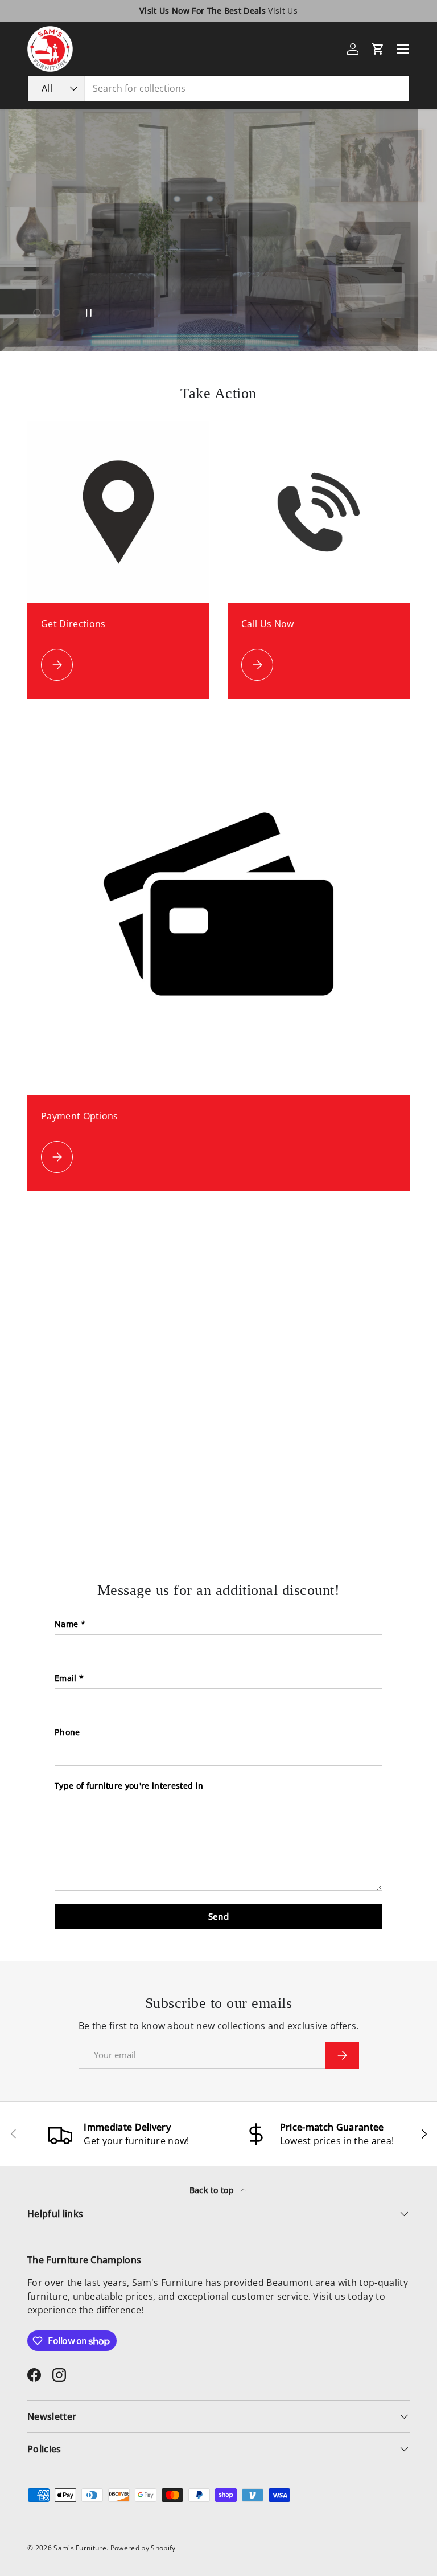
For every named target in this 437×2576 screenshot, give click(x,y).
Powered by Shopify (143, 2548)
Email (66, 1678)
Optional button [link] (106, 262)
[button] (378, 49)
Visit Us (283, 11)
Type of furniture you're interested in (129, 1786)
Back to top (213, 2190)
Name (66, 1624)
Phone (67, 1732)
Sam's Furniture (80, 2548)
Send (218, 1916)
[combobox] (218, 88)
